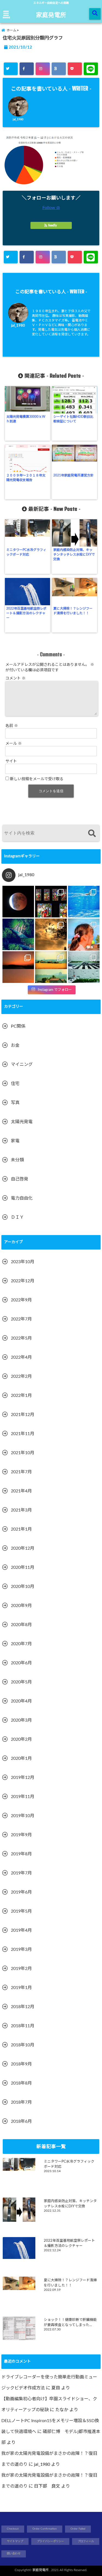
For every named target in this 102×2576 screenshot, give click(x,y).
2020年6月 (21, 1663)
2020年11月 (23, 1567)
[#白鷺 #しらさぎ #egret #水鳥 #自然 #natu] (51, 934)
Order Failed (78, 2529)
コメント (16, 678)
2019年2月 (21, 1969)
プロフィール (86, 2541)
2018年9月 (21, 2064)
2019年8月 (21, 1854)
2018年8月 (21, 2083)
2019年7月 (21, 1873)
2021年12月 (23, 1415)
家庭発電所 (51, 14)
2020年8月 (21, 1625)
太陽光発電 (22, 1122)
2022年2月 (21, 1376)
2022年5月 (21, 1338)
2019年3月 (21, 1949)
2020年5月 (21, 1682)
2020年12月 (23, 1548)
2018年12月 (23, 2007)
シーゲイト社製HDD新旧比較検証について (73, 419)
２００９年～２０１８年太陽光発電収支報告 (26, 478)
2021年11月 (23, 1434)
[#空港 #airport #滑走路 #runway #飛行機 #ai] (84, 967)
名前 (12, 726)
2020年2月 (21, 1739)
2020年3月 (21, 1720)
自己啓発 (20, 1179)
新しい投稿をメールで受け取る (37, 779)
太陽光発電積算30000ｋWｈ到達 (26, 419)
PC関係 (18, 1026)
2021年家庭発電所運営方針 (73, 475)
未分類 (17, 1160)
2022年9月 (21, 1300)
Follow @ (51, 208)
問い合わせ (14, 2554)
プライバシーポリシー (50, 2541)
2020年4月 (21, 1701)
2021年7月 (21, 1472)
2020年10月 (23, 1587)
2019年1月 (21, 1988)
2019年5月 (21, 1911)
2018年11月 (23, 2026)
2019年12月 (23, 1778)
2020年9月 (21, 1606)
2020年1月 (21, 1758)
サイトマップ (15, 2541)
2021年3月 (21, 1510)
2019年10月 (23, 1816)
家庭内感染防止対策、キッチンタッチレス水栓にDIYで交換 (74, 554)
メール (14, 744)
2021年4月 (21, 1491)
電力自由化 (22, 1198)
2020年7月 (21, 1644)
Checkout (13, 2529)
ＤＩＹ (17, 1217)
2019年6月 (21, 1892)
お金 (15, 1045)
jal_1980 (18, 120)
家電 (15, 1141)
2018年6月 (21, 2121)
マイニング (22, 1065)
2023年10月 (23, 1262)
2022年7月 (21, 1319)
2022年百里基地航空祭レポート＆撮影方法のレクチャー (26, 613)
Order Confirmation (45, 2529)
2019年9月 (21, 1835)
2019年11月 (23, 1797)
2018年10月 (23, 2045)
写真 (15, 1103)
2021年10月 (23, 1453)
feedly (52, 225)
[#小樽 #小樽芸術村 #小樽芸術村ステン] (51, 902)
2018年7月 (21, 2102)
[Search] (92, 834)
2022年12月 (23, 1281)
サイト (11, 761)
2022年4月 (21, 1357)
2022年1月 (21, 1396)
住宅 (15, 1084)
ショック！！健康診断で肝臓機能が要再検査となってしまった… (70, 2322)
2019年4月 (21, 1930)
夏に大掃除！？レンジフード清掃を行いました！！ (73, 611)
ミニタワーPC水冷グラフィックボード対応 (26, 552)
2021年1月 (21, 1529)
